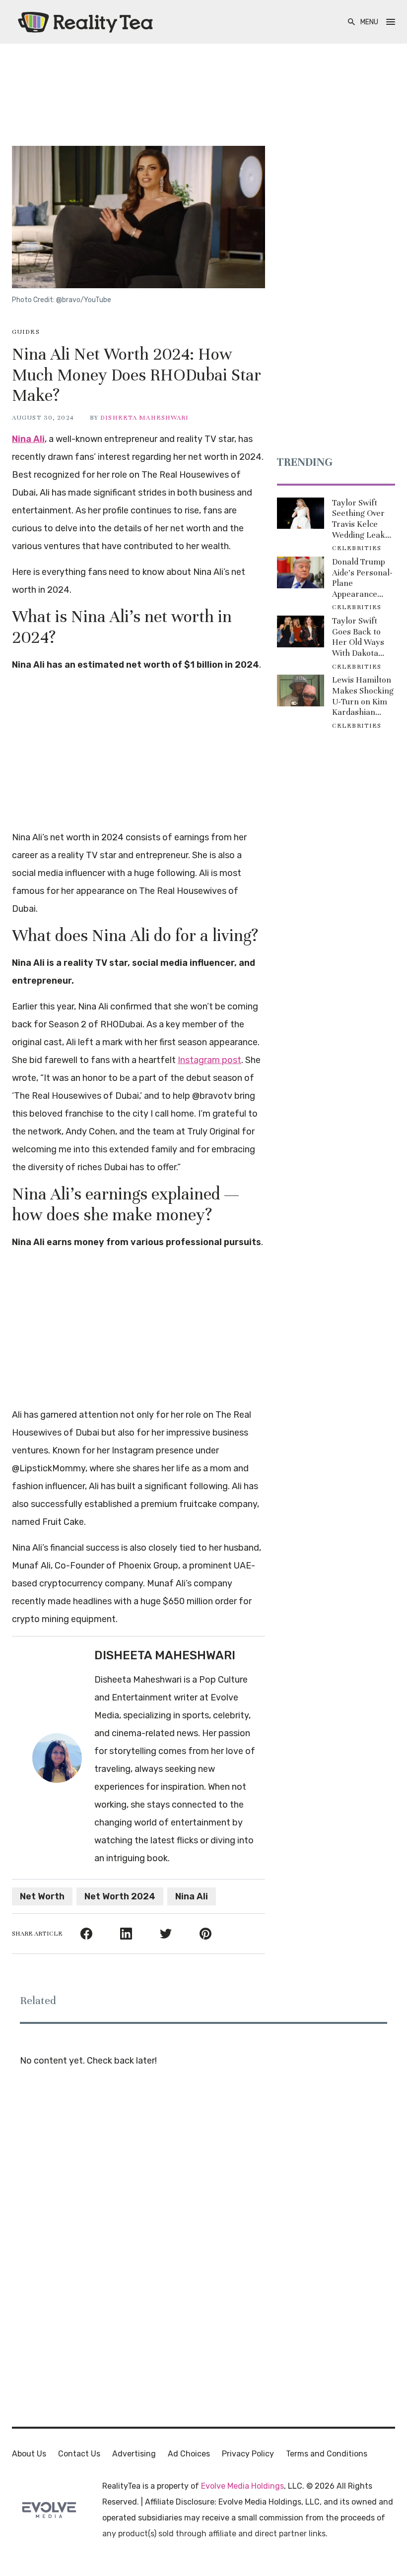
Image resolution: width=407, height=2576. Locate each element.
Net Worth (42, 1896)
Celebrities (357, 548)
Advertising (134, 2454)
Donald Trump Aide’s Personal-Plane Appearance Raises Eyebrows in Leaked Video (362, 578)
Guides (26, 332)
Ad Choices (189, 2454)
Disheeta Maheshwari (144, 418)
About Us (29, 2454)
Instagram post (209, 1060)
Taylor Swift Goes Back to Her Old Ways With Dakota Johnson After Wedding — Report (359, 637)
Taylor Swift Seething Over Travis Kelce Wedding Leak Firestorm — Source (359, 519)
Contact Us (79, 2454)
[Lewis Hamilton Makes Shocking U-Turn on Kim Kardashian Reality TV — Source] (301, 691)
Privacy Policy (248, 2454)
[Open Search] (351, 22)
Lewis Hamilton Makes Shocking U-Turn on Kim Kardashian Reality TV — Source (363, 696)
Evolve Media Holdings (242, 2486)
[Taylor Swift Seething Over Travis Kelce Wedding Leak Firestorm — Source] (301, 513)
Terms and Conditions (327, 2454)
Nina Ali (28, 439)
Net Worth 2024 (120, 1896)
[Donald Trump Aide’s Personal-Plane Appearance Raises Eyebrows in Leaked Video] (301, 572)
